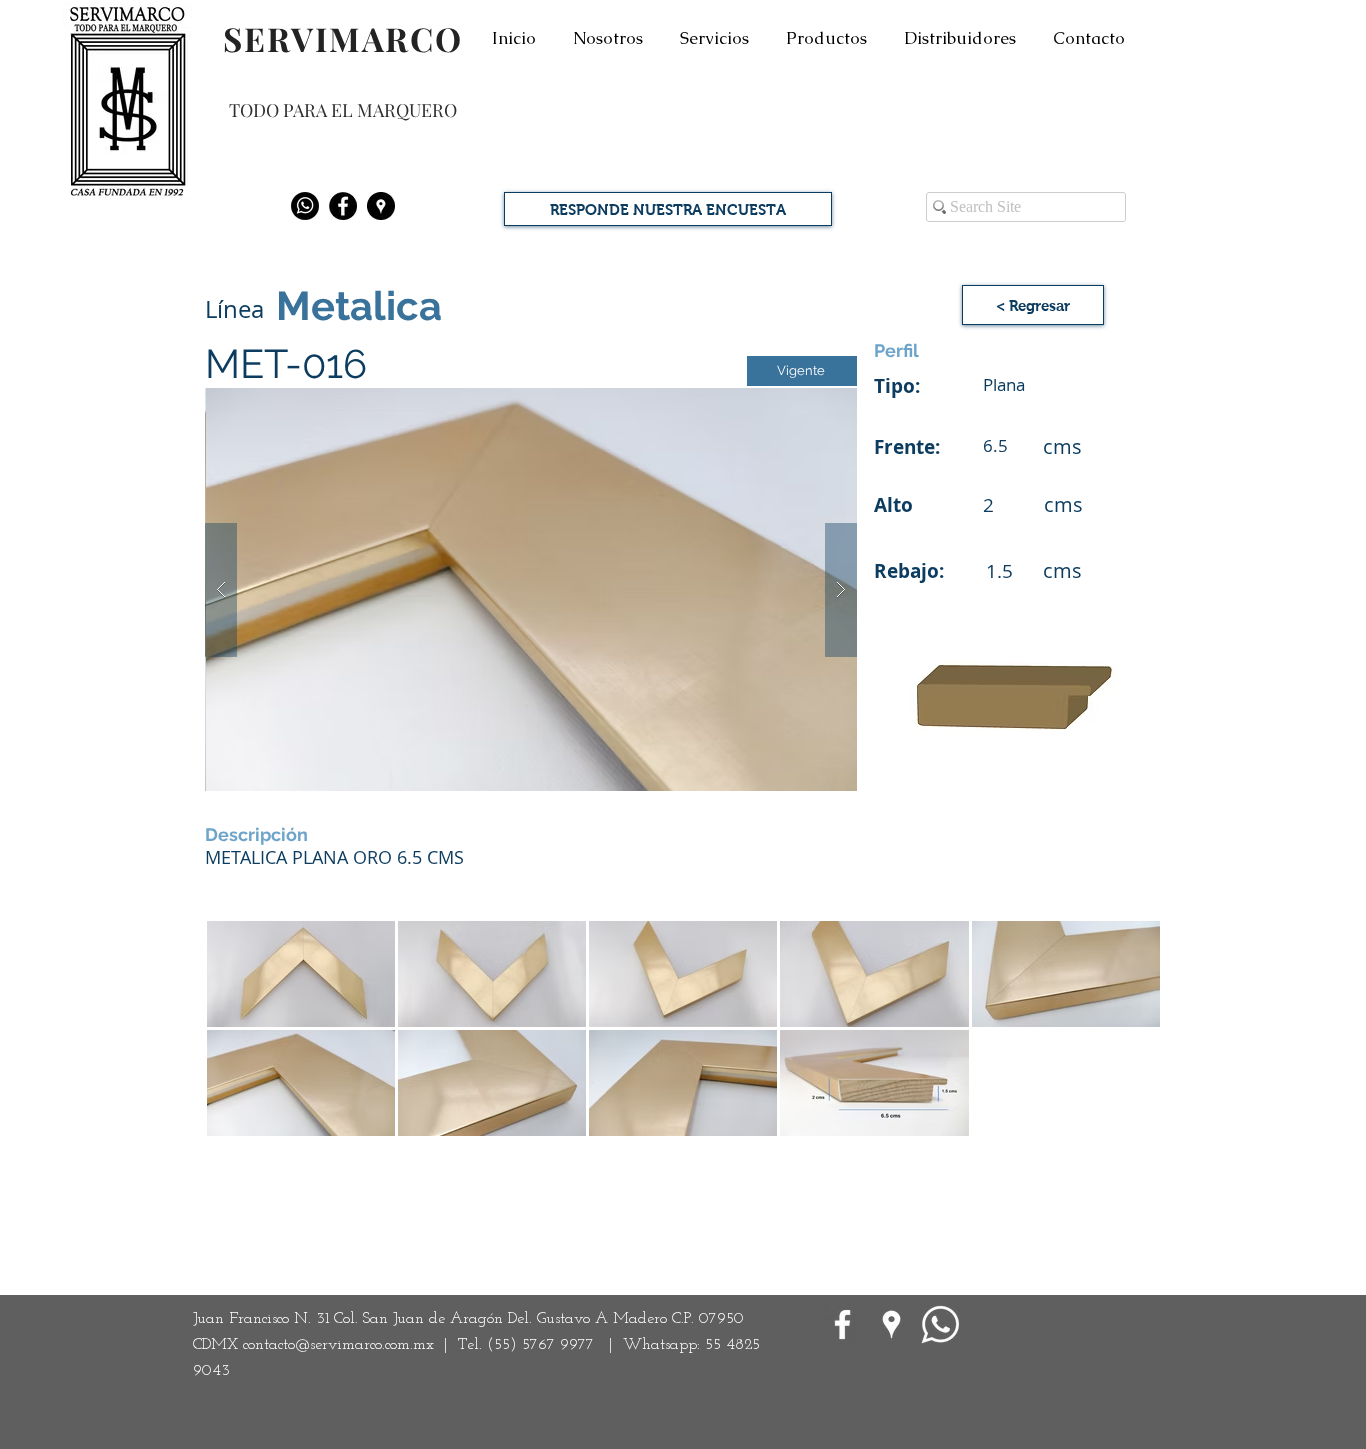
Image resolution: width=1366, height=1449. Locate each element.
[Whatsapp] (305, 206)
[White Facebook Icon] (842, 1324)
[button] (531, 589)
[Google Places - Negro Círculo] (381, 206)
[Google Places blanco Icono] (891, 1324)
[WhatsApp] (940, 1324)
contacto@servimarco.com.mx (338, 1345)
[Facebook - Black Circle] (343, 206)
